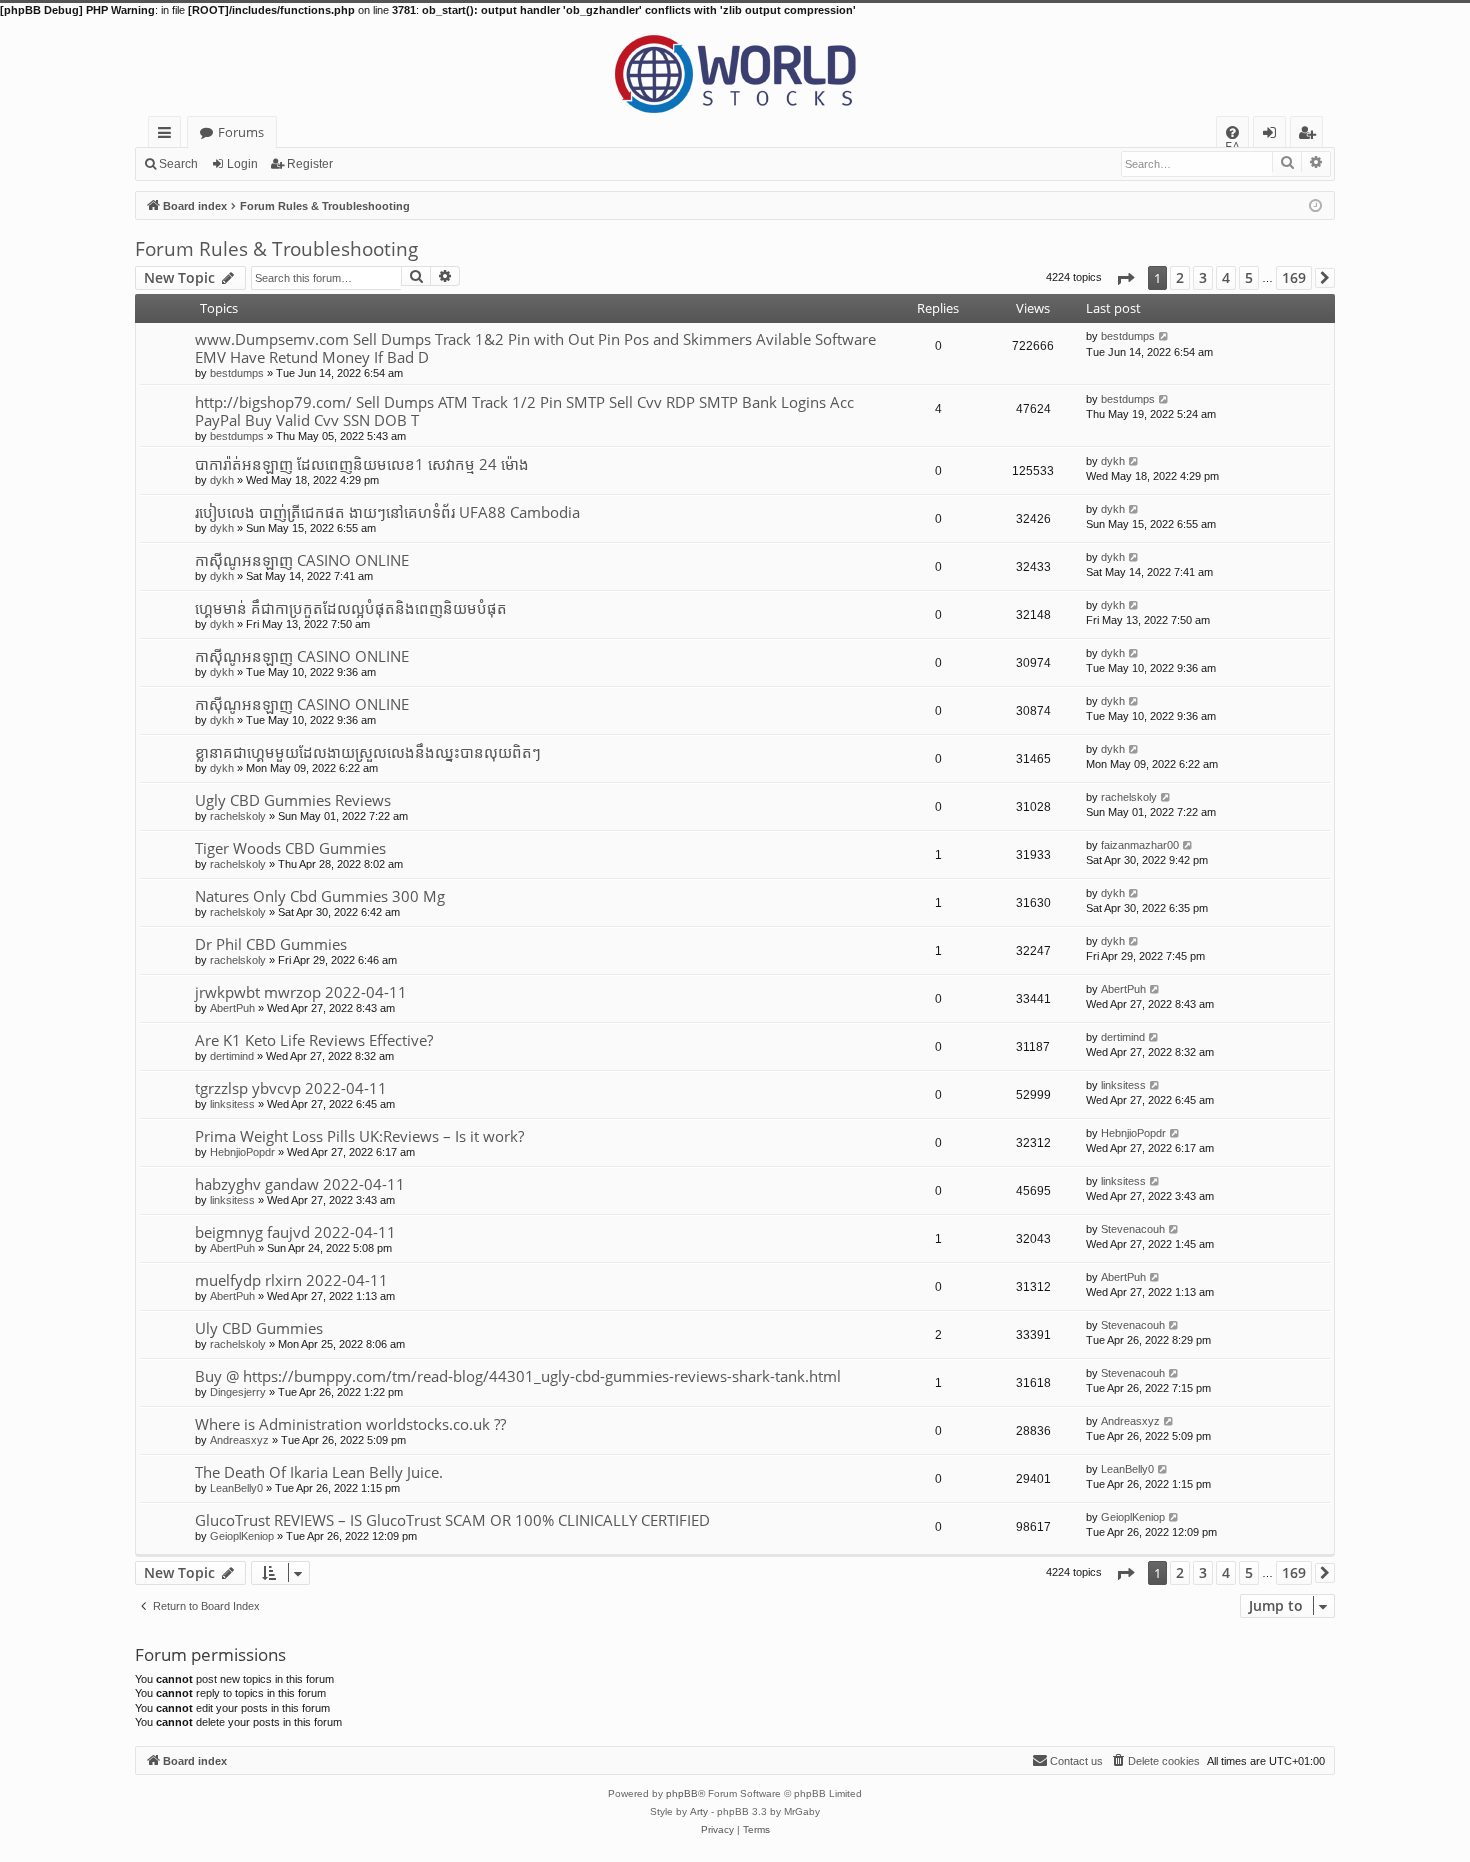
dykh (222, 480)
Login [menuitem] (1273, 135)
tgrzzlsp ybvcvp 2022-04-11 (291, 1088)
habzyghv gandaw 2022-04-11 (300, 1184)
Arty (699, 1811)
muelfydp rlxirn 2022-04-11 (291, 1280)
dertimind (232, 1056)
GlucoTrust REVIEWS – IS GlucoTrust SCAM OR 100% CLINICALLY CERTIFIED (452, 1520)
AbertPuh (232, 1008)
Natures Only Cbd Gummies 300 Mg (320, 896)
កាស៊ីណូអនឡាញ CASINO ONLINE (302, 560)
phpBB (682, 1793)
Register (310, 164)
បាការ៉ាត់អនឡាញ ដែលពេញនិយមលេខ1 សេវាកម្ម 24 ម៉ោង (362, 464)
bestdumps (237, 373)
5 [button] (1249, 277)
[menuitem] (1232, 132)
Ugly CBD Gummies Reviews (293, 800)
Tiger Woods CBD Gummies (290, 848)
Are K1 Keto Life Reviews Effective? (314, 1040)
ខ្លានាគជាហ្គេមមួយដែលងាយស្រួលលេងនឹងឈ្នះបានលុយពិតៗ (368, 752)
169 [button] (1294, 277)
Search (178, 164)
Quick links (168, 135)
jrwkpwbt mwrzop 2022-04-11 (301, 992)
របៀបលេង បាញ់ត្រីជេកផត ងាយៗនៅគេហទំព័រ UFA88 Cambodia (387, 512)
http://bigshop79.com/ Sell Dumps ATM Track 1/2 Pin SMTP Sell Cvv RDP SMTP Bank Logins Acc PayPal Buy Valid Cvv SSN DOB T (524, 411)
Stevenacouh (1133, 1229)
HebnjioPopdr (242, 1152)
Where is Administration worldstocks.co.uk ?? (350, 1424)
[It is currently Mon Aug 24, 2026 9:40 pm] (1315, 204)
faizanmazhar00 (1140, 845)
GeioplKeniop (242, 1536)
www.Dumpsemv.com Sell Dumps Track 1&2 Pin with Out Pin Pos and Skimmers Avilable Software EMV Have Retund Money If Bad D (535, 348)
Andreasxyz (239, 1440)
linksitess (232, 1104)
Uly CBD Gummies (259, 1328)
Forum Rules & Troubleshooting (276, 249)
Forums (241, 132)
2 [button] (1180, 277)
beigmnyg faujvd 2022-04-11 (295, 1232)
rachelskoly (238, 816)
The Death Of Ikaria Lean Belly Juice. (319, 1472)
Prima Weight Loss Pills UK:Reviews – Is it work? (359, 1136)
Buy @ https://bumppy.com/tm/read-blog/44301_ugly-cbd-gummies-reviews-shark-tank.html (518, 1376)
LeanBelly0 (236, 1488)
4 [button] (1226, 277)
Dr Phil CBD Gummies (271, 944)
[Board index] (735, 67)
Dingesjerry (238, 1392)
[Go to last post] (1164, 336)
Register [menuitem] (1311, 135)
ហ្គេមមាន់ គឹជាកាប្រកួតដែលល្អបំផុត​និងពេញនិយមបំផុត (351, 608)
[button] (1125, 278)
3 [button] (1203, 277)
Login (242, 164)
